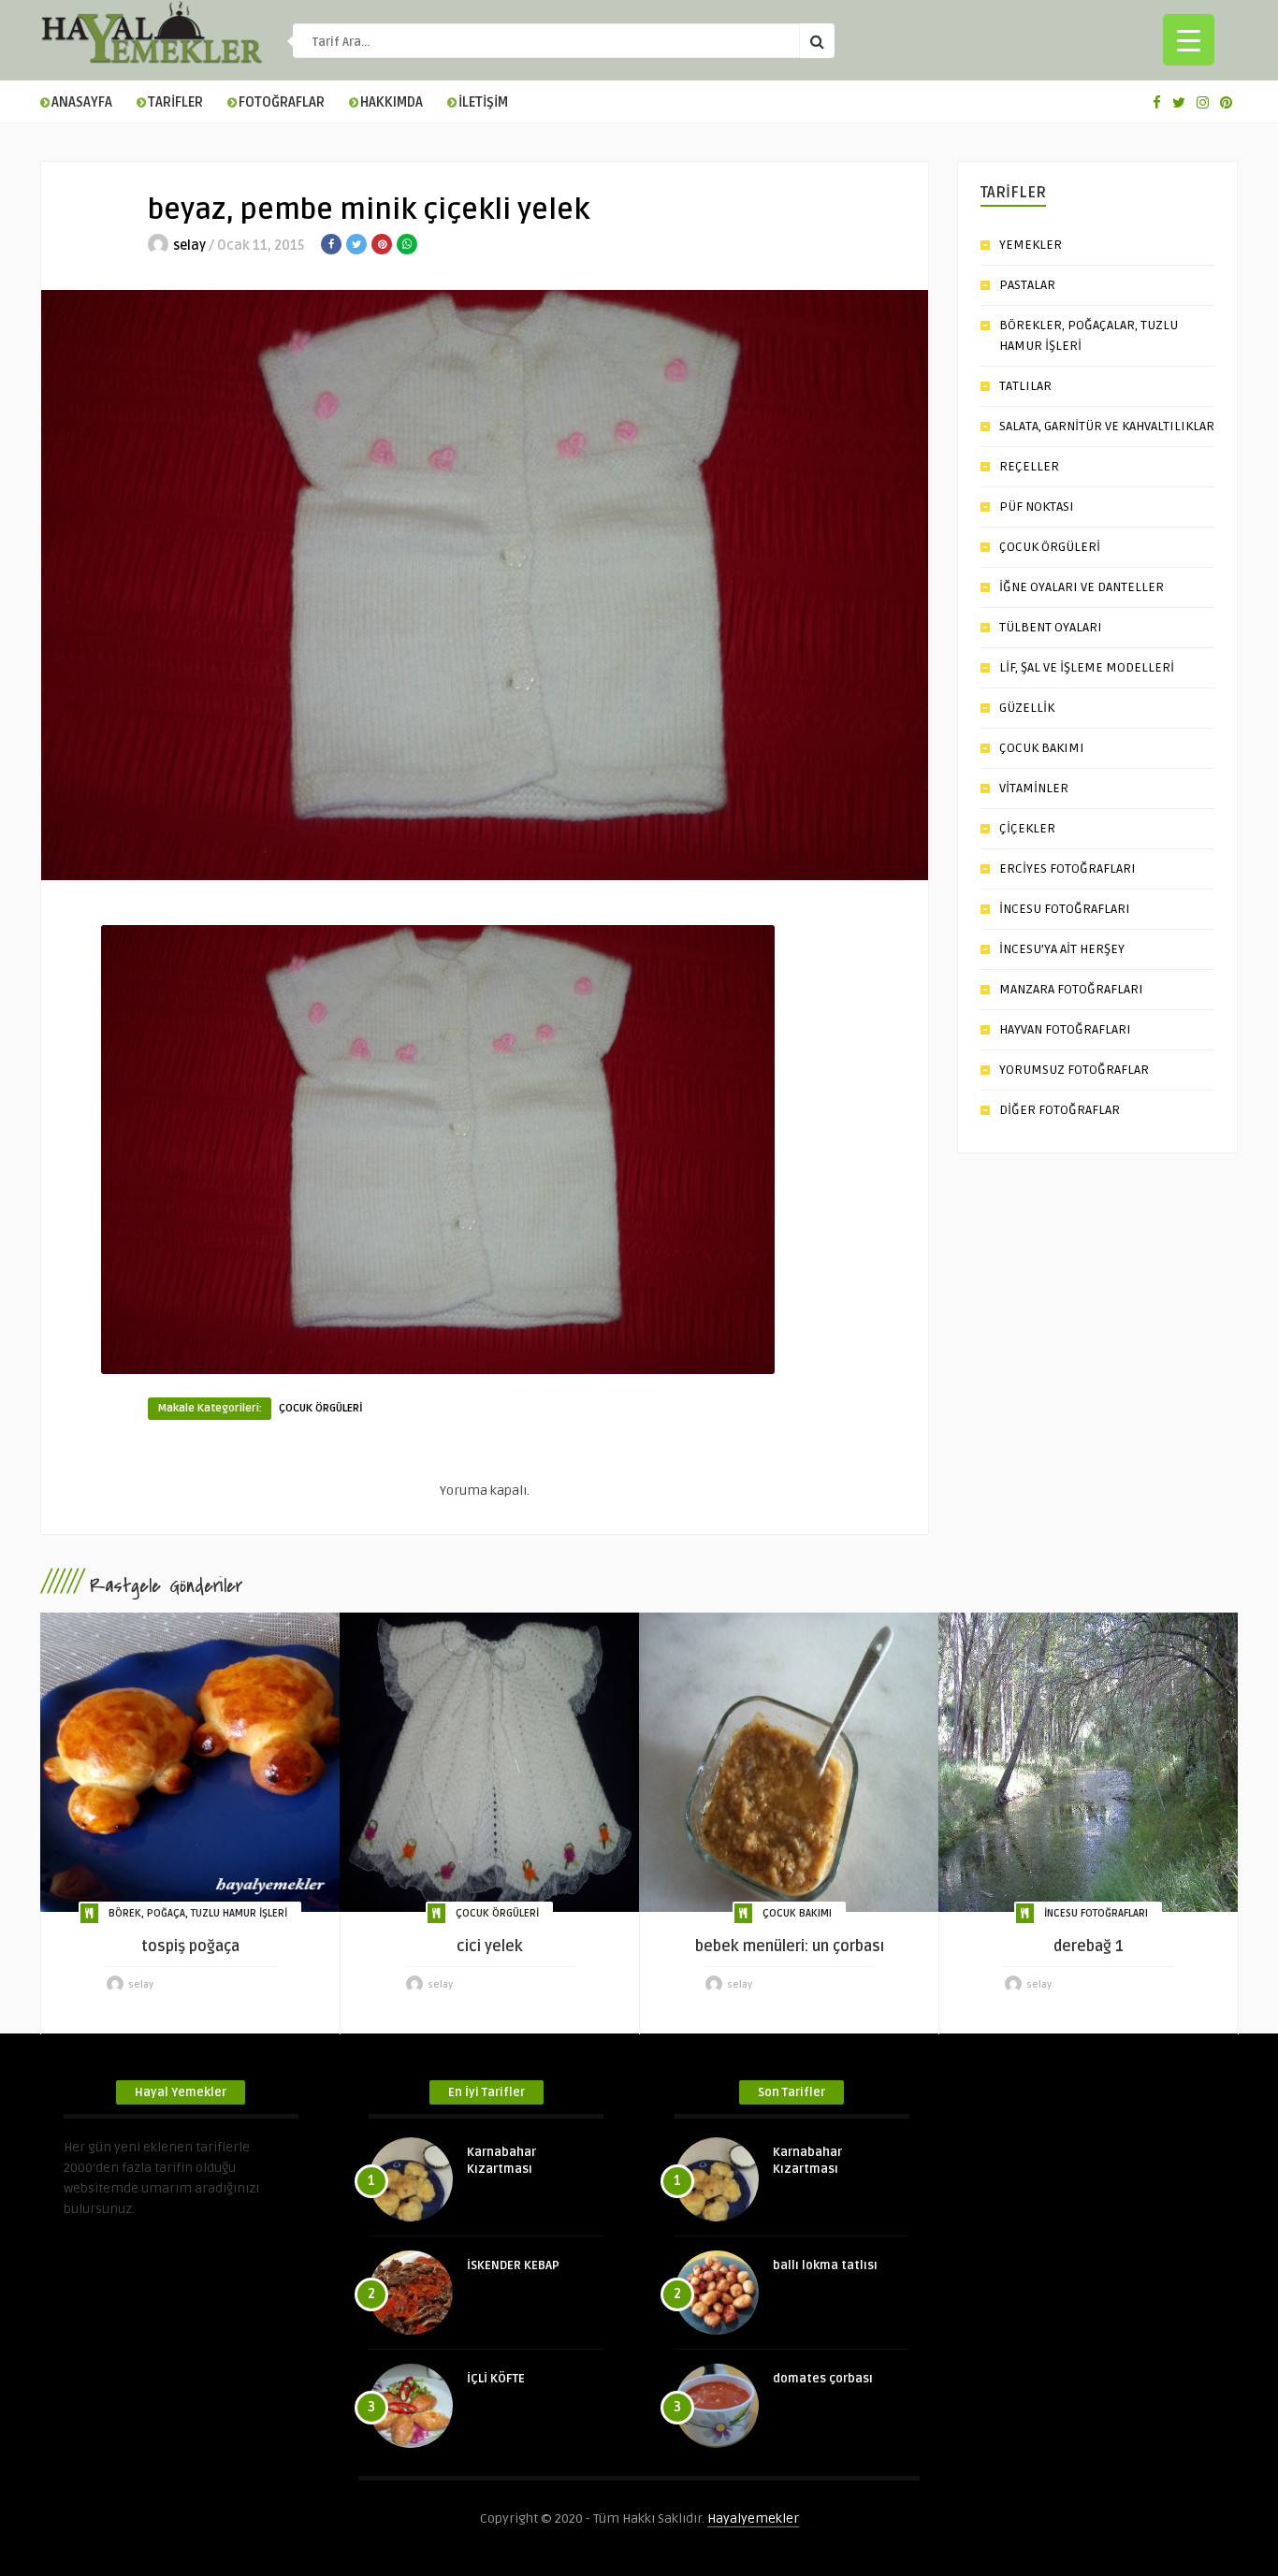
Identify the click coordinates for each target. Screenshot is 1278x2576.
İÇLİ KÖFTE (496, 2379)
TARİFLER (175, 102)
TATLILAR (1025, 386)
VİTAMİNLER (1034, 788)
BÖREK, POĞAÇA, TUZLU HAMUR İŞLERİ (198, 1913)
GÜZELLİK (1027, 708)
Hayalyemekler (753, 2518)
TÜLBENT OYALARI (1051, 627)
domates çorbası (823, 2379)
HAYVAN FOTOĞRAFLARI (1065, 1029)
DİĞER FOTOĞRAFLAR (1060, 1110)
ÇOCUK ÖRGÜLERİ (321, 1408)
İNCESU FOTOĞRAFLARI (1065, 909)
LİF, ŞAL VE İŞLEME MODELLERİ (1087, 667)
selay (189, 246)
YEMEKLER (1031, 245)
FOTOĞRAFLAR (282, 102)
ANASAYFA (82, 102)
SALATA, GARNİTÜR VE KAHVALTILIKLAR (1107, 426)
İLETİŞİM (483, 102)
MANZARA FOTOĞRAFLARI (1071, 989)
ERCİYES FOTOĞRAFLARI (1067, 868)
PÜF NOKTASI (1037, 507)
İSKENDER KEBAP (513, 2265)
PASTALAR (1027, 285)
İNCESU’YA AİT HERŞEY (1062, 949)
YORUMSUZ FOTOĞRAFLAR (1074, 1070)
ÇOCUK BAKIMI (1042, 748)
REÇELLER (1029, 466)
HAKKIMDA (392, 102)
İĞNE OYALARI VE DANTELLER (1082, 587)
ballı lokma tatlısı (825, 2265)
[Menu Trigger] (1189, 40)
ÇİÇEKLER (1027, 828)
